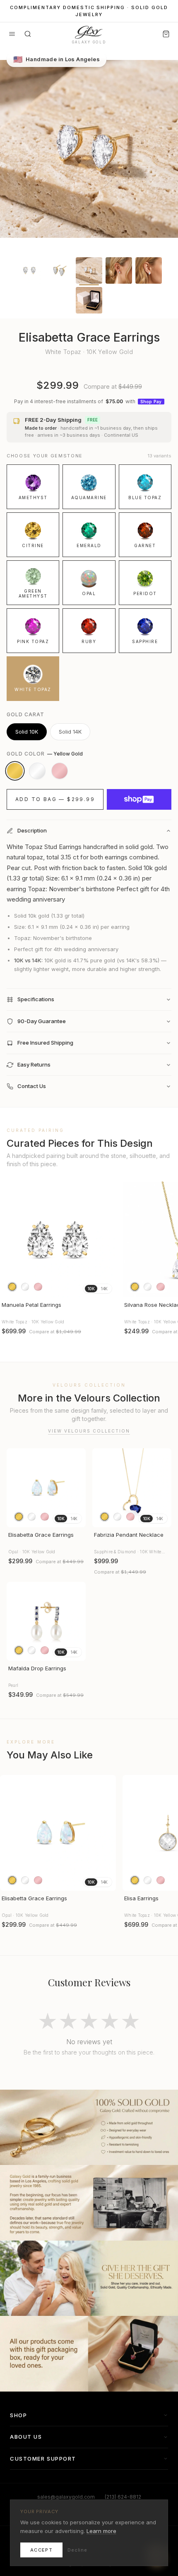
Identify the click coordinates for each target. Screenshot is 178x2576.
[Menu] (12, 34)
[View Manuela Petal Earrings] (58, 1239)
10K (91, 1289)
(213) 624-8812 (123, 2497)
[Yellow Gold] (15, 771)
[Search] (28, 34)
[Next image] (106, 1239)
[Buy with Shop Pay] (139, 799)
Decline (77, 2550)
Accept (41, 2550)
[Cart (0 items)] (166, 34)
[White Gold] (37, 771)
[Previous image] (10, 1239)
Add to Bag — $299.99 (55, 799)
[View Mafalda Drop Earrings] (46, 1621)
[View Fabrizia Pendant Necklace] (132, 1488)
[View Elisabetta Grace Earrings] (46, 1488)
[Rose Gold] (60, 771)
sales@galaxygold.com (66, 2497)
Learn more (101, 2531)
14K (104, 1289)
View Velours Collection (89, 1431)
